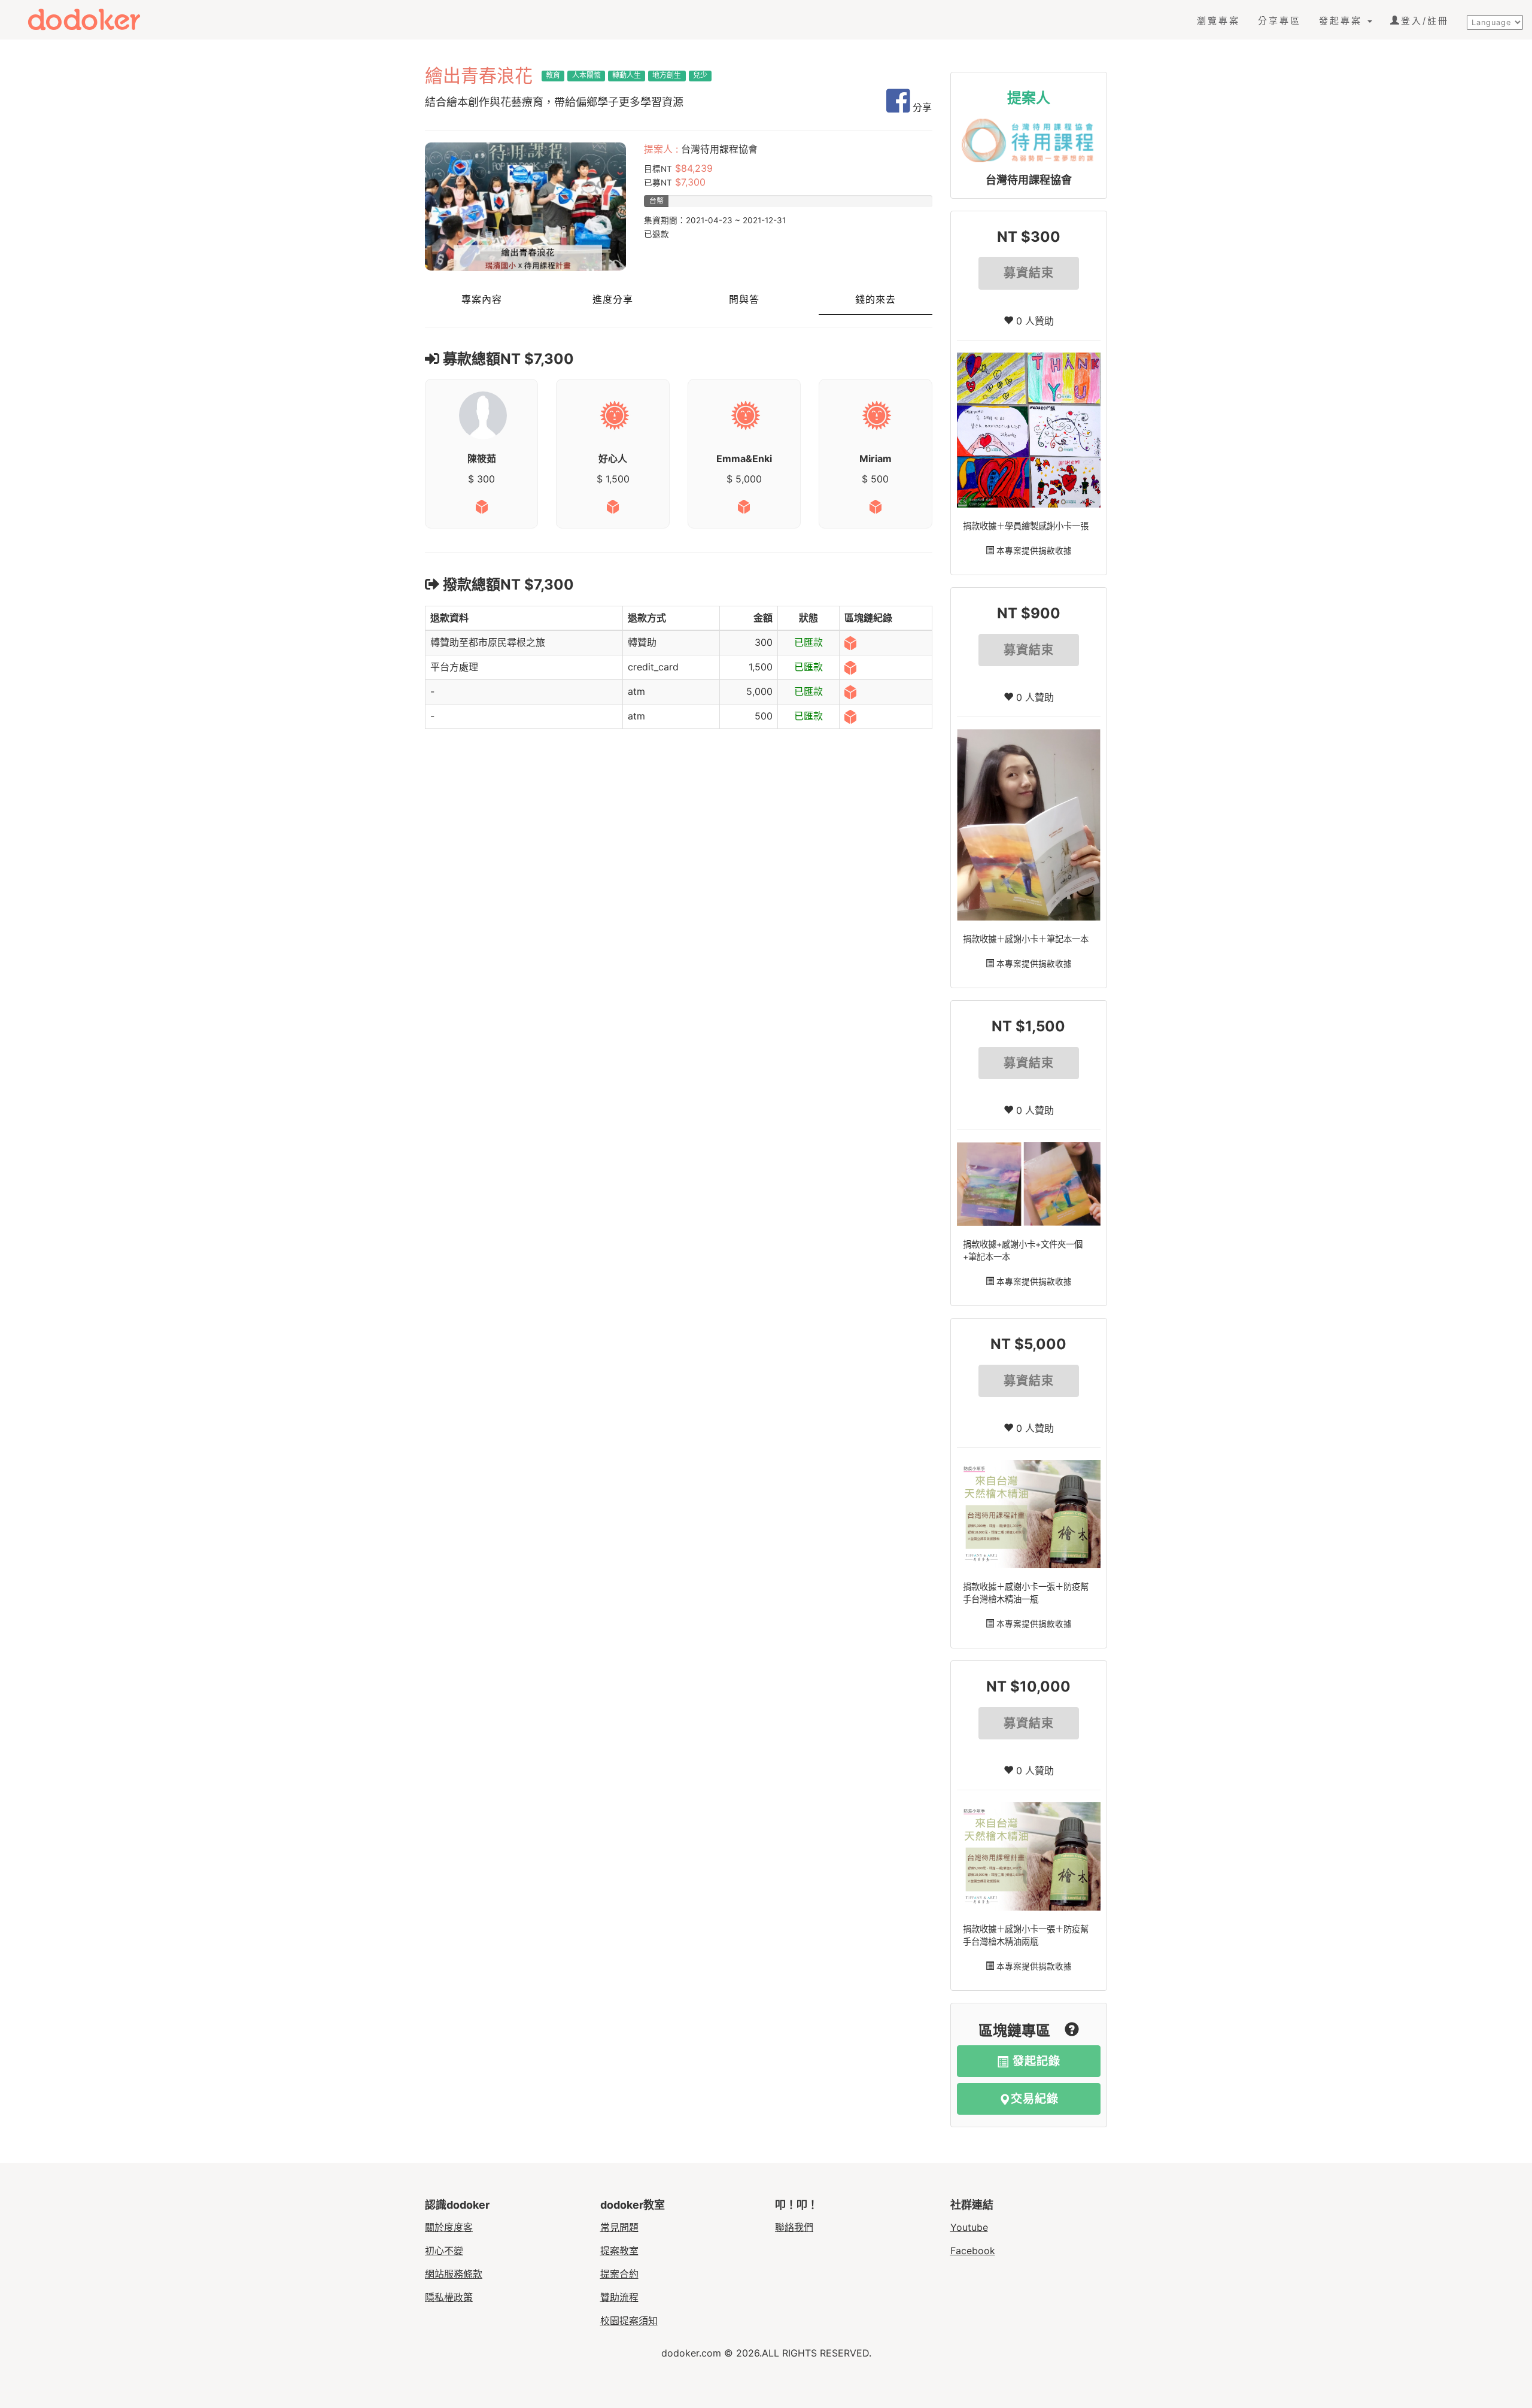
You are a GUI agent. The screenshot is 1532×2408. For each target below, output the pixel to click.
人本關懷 (586, 75)
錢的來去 (876, 300)
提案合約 (619, 2274)
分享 (921, 107)
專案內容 (482, 300)
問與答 (744, 300)
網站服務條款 (454, 2274)
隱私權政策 (449, 2297)
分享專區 (1279, 21)
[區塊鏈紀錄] (850, 642)
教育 (553, 75)
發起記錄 (1035, 2061)
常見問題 (619, 2227)
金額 (763, 618)
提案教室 (619, 2251)
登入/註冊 (1425, 21)
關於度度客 (449, 2227)
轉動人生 (627, 75)
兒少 (700, 75)
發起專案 (1343, 21)
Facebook (973, 2251)
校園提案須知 (629, 2321)
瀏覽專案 (1218, 21)
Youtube (969, 2227)
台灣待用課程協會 (1029, 180)
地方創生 (667, 75)
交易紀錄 (1035, 2099)
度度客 (94, 19)
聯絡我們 (794, 2227)
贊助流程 (619, 2297)
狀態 (808, 618)
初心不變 (444, 2251)
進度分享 (613, 300)
